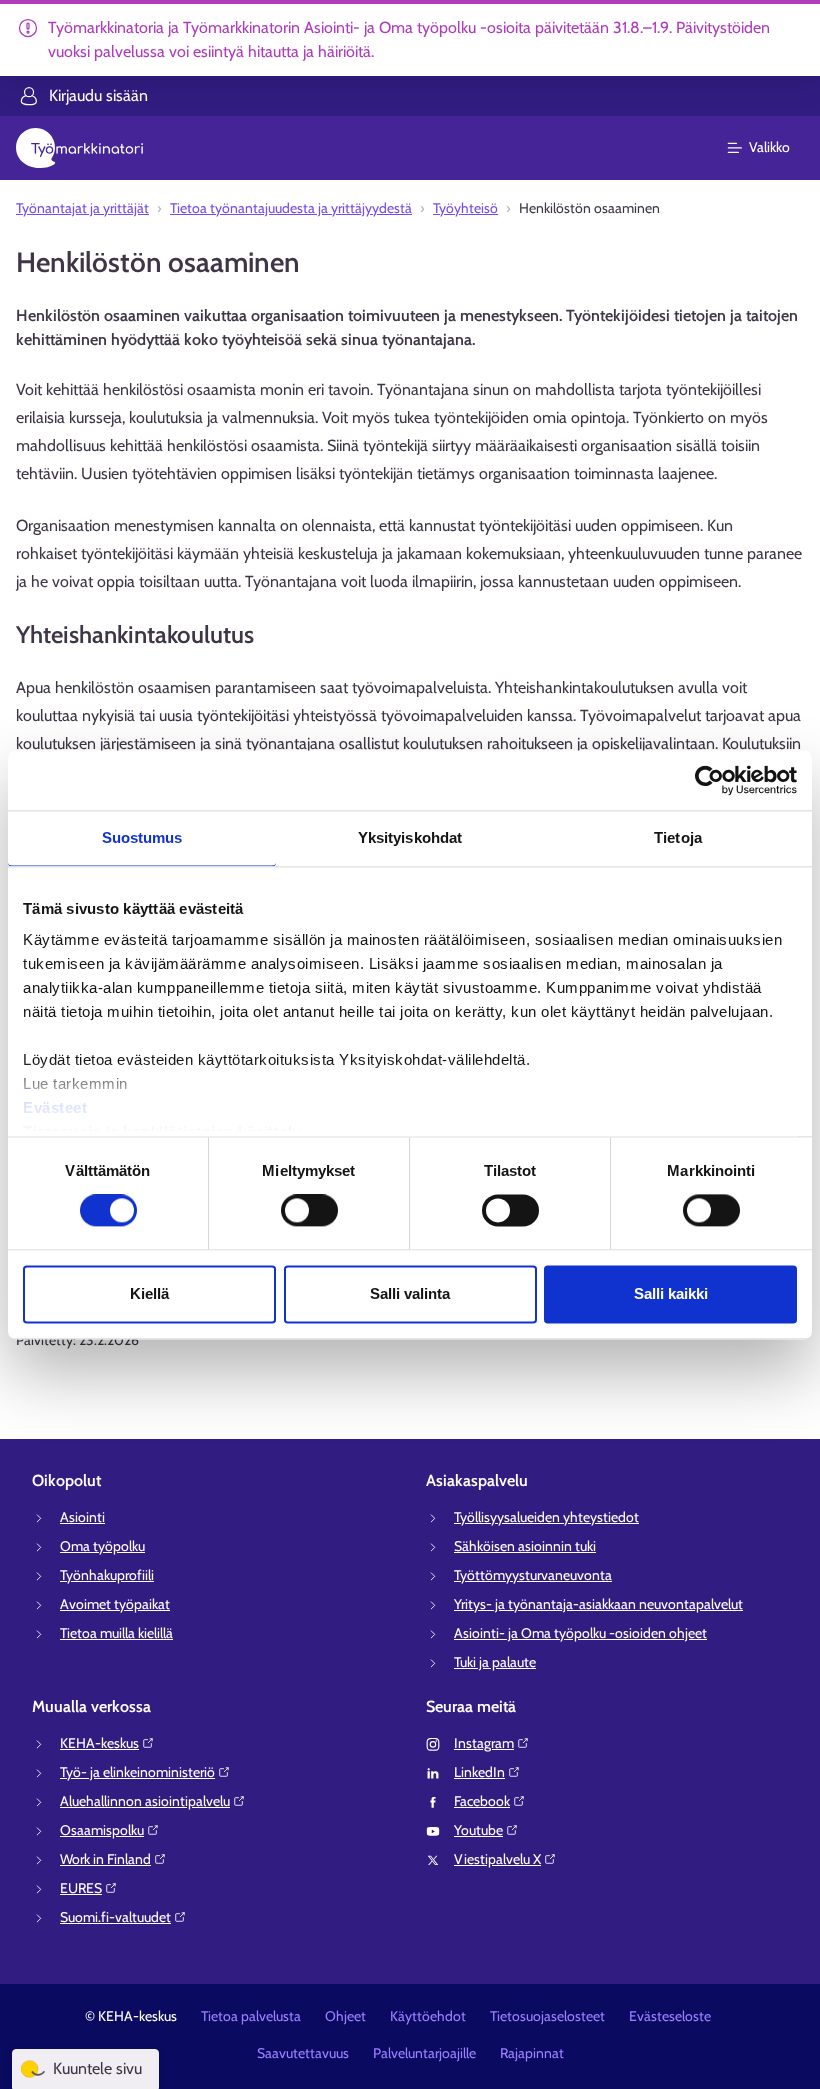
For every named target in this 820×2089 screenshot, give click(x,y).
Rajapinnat (532, 2053)
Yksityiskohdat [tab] (410, 837)
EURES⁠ (81, 1888)
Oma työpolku (102, 1546)
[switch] (309, 1211)
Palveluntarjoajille (424, 2053)
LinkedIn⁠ (479, 1772)
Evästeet (55, 1107)
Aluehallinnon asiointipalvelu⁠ (145, 1801)
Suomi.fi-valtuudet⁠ (115, 1917)
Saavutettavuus (303, 2053)
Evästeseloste (670, 2016)
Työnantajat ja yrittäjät (82, 208)
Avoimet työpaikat (115, 1604)
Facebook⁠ (482, 1801)
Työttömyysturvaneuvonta (533, 1575)
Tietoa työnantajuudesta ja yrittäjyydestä (291, 208)
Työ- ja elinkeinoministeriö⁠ (137, 1772)
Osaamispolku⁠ (102, 1830)
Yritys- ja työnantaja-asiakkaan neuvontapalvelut (598, 1604)
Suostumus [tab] (142, 837)
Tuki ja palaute (495, 1662)
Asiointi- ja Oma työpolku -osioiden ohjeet (580, 1633)
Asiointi (82, 1517)
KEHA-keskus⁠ (99, 1743)
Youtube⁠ (478, 1830)
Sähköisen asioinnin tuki (525, 1546)
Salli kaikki (671, 1293)
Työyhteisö (465, 208)
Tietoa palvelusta (251, 2016)
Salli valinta (410, 1293)
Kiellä (149, 1293)
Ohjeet (345, 2016)
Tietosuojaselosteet (547, 2016)
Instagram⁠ (484, 1743)
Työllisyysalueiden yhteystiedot (546, 1517)
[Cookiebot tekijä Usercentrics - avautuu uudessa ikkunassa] (709, 780)
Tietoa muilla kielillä (116, 1633)
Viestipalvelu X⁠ (497, 1859)
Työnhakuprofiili (107, 1575)
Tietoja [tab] (678, 837)
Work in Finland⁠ (105, 1859)
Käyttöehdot (428, 2016)
